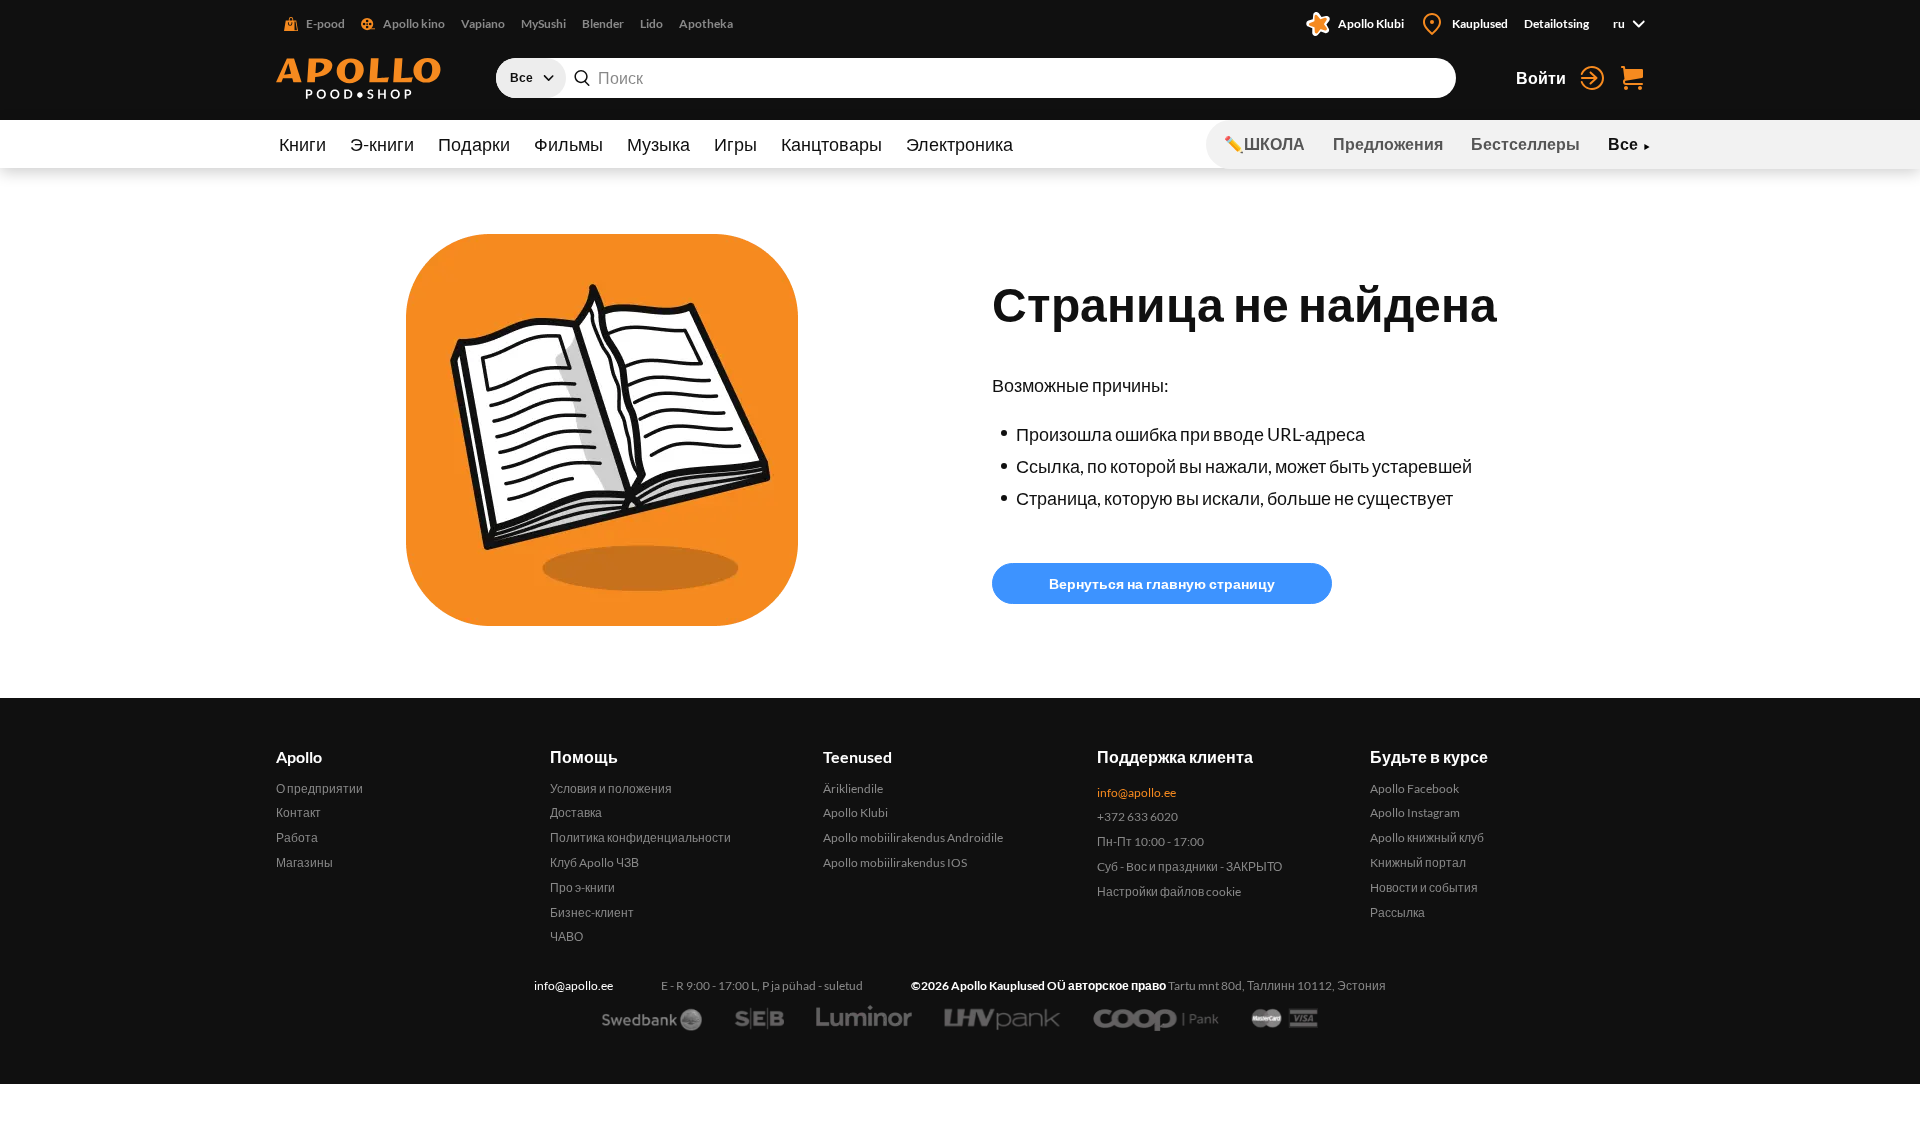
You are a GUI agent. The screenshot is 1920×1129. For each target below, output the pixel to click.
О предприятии (319, 788)
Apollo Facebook (1414, 788)
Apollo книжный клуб (1427, 837)
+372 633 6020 (1137, 816)
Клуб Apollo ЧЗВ (594, 862)
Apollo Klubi (855, 812)
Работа (297, 837)
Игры (735, 144)
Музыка (658, 144)
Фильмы (568, 144)
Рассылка (1397, 912)
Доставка (576, 812)
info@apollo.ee (1136, 792)
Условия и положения (611, 788)
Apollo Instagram (1415, 812)
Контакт (298, 812)
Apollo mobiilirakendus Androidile (913, 837)
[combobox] (976, 78)
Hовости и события (1424, 887)
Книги (302, 144)
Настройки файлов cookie (1169, 891)
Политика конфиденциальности (640, 837)
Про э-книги (582, 887)
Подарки (474, 144)
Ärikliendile (853, 788)
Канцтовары (831, 144)
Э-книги (382, 144)
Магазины (304, 862)
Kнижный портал (1418, 862)
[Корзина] (1632, 78)
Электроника (959, 144)
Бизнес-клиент (592, 912)
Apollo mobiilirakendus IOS (895, 862)
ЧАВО (566, 936)
